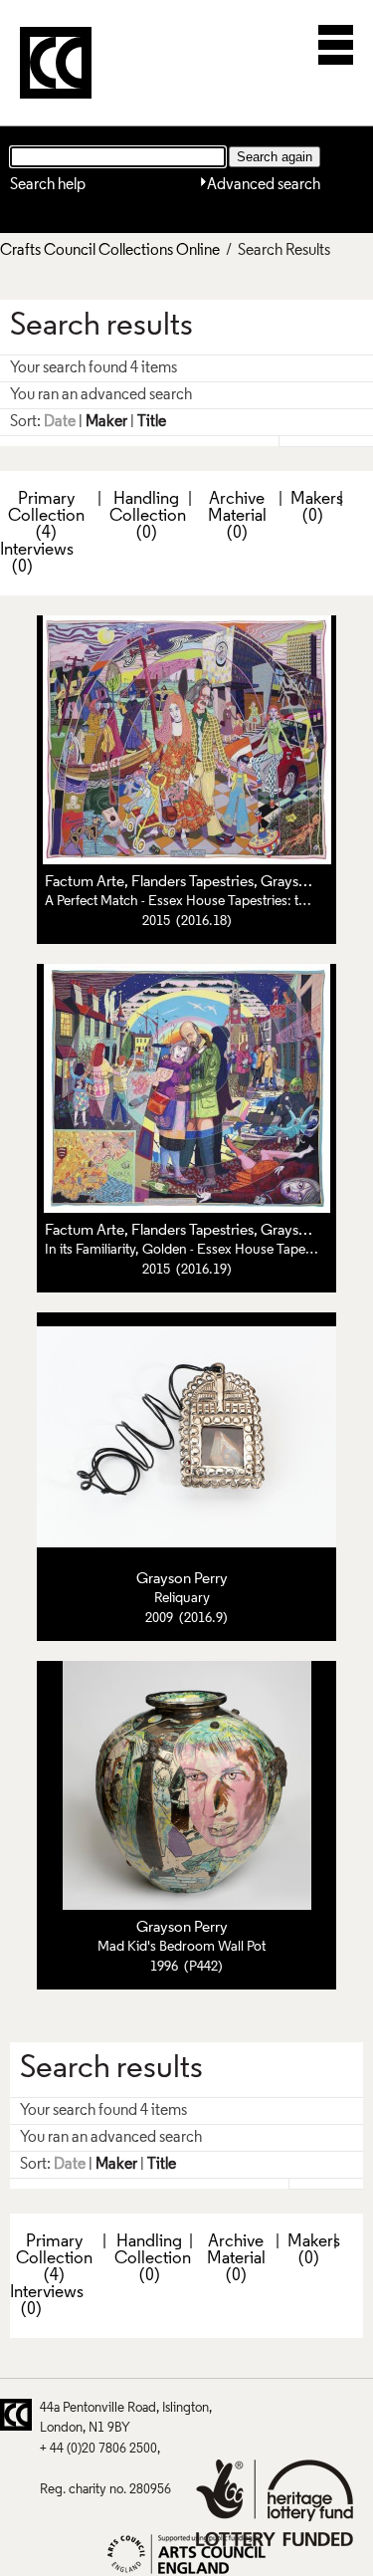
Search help (48, 185)
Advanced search (264, 185)
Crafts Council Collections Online (110, 251)
